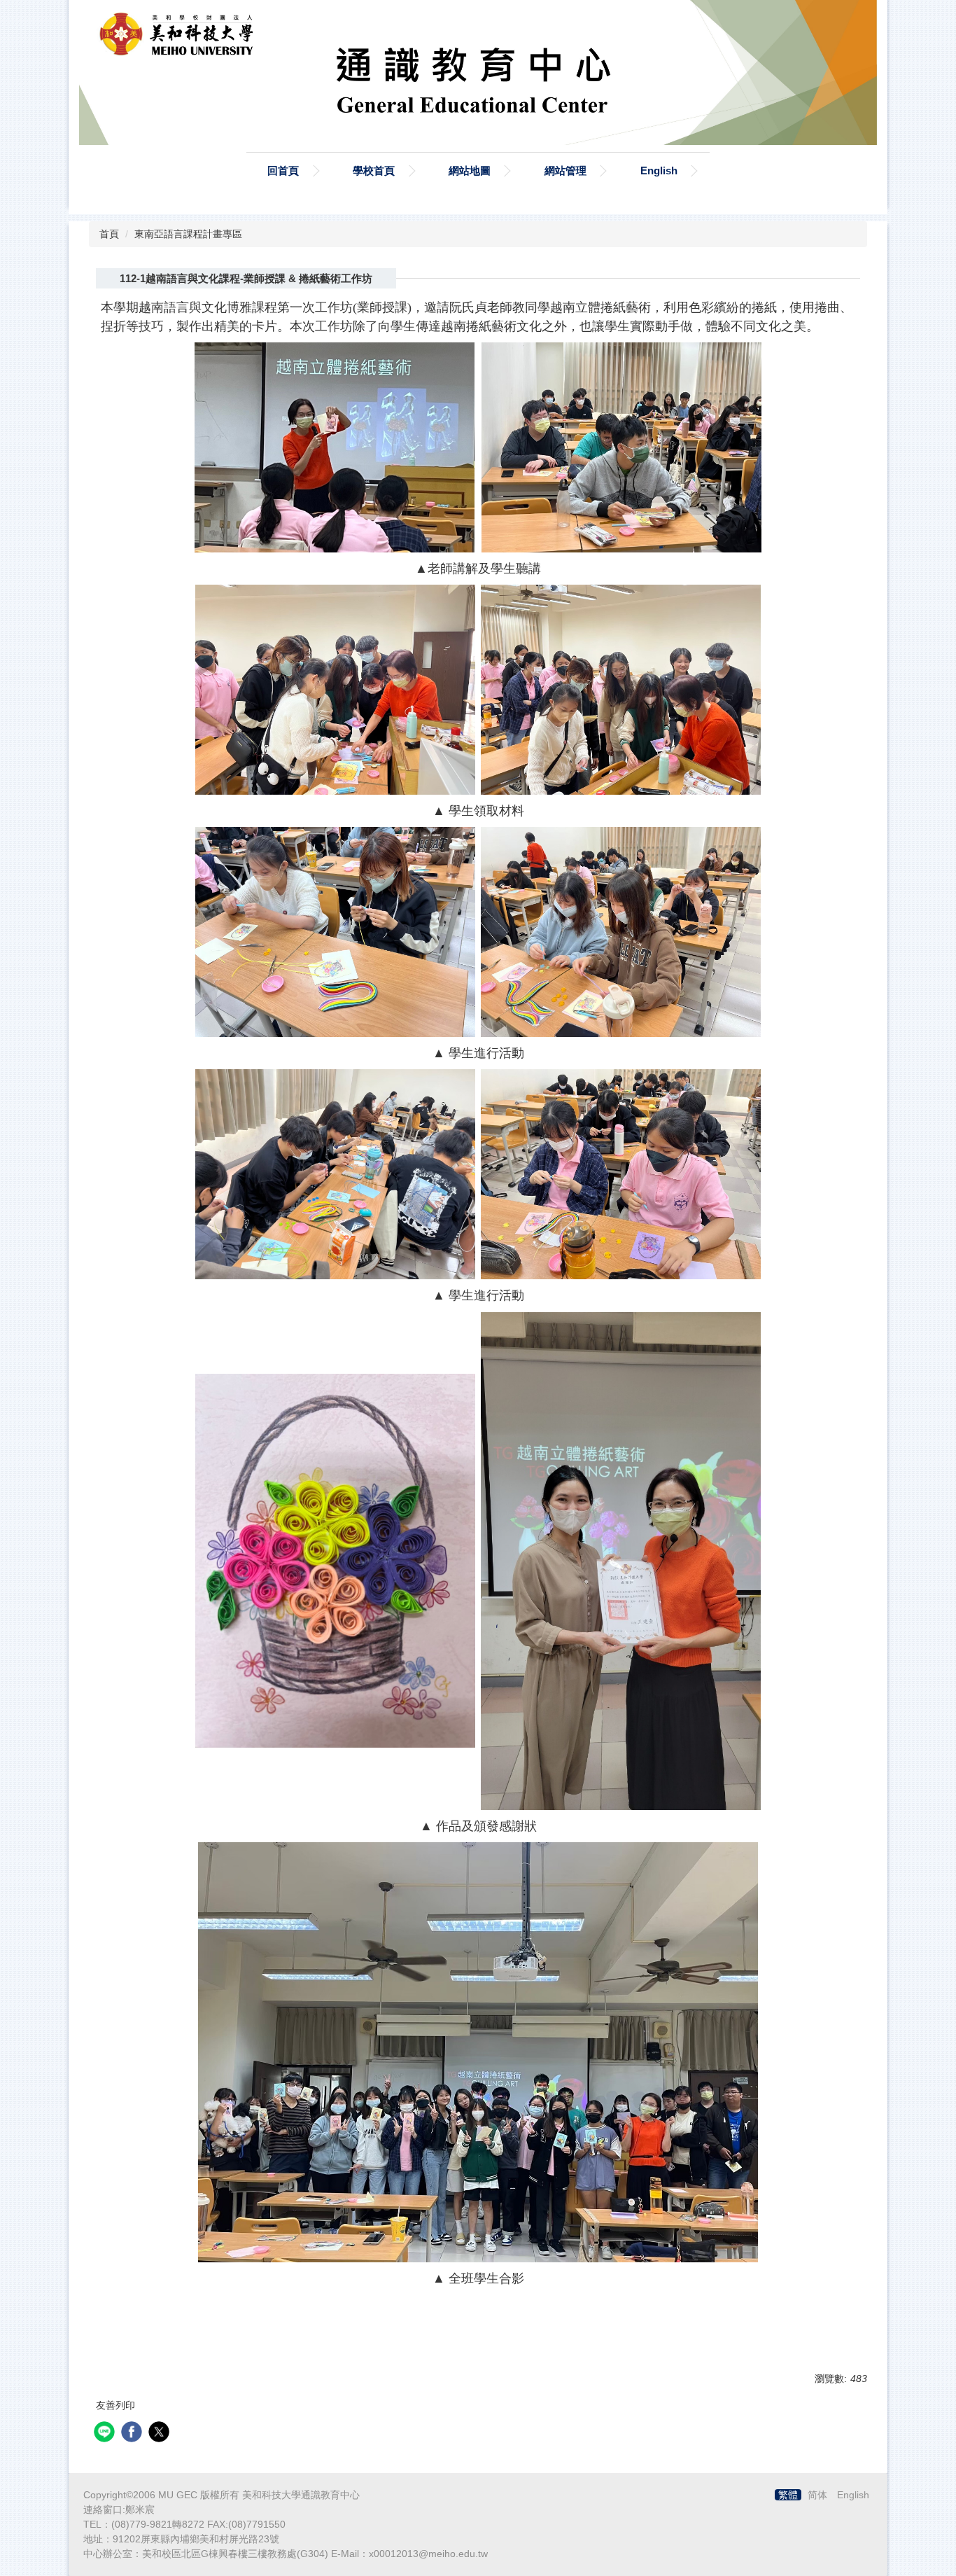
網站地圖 (470, 170)
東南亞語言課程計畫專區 (188, 234)
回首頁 (283, 170)
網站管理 (565, 170)
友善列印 (115, 2405)
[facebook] (133, 2434)
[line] (106, 2434)
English (659, 170)
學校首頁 (374, 170)
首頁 (109, 234)
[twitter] (161, 2434)
